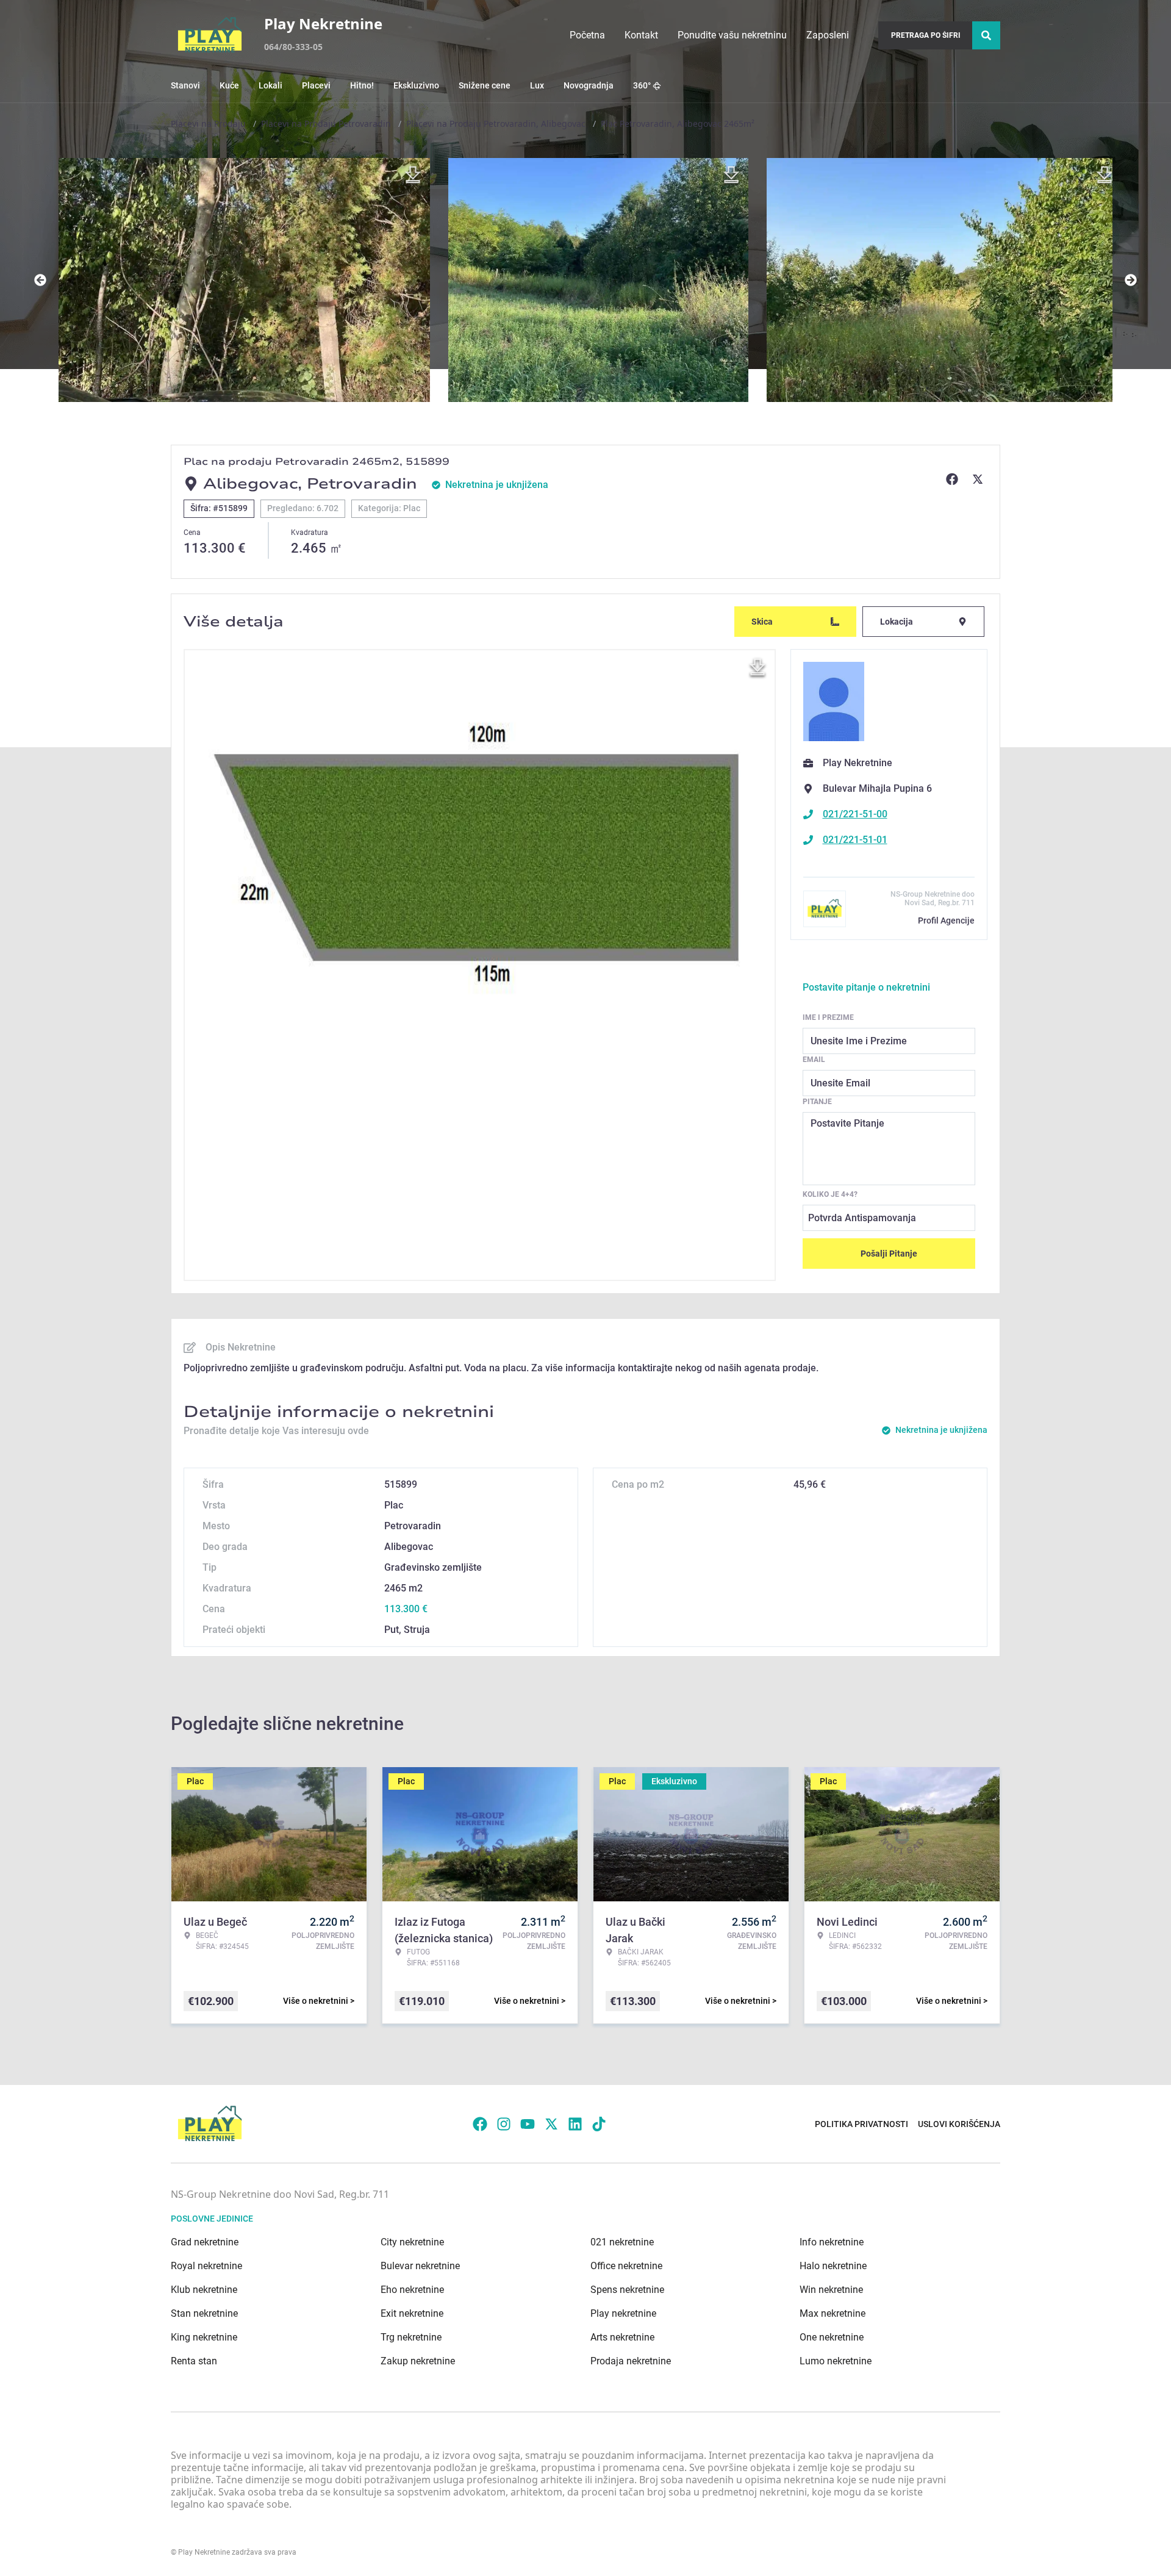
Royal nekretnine (206, 2266)
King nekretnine (204, 2337)
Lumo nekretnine (836, 2361)
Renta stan (194, 2361)
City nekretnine (412, 2242)
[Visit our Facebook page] (480, 2124)
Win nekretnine (831, 2290)
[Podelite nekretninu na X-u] (979, 479)
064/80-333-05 (293, 47)
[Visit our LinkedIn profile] (575, 2124)
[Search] (986, 35)
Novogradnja (589, 85)
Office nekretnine (626, 2266)
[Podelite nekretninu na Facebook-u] (954, 479)
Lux (537, 85)
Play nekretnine (623, 2313)
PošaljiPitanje (889, 1254)
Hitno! (362, 85)
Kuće (229, 85)
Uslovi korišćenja (959, 2124)
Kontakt (641, 35)
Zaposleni (828, 35)
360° (642, 85)
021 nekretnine (622, 2242)
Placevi (316, 85)
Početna (587, 35)
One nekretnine (832, 2337)
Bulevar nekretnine (420, 2266)
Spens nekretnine (627, 2290)
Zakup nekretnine (418, 2361)
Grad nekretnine (205, 2242)
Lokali (270, 85)
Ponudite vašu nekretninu (732, 35)
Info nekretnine (832, 2242)
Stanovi (185, 85)
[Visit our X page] (551, 2124)
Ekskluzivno (416, 85)
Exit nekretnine (412, 2313)
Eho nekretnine (412, 2290)
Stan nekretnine (204, 2313)
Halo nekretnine (833, 2266)
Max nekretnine (833, 2313)
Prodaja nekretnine (631, 2361)
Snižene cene (485, 85)
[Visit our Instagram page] (504, 2124)
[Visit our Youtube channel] (528, 2124)
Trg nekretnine (411, 2337)
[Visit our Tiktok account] (599, 2124)
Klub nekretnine (204, 2290)
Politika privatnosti (861, 2124)
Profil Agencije (946, 920)
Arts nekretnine (622, 2337)
